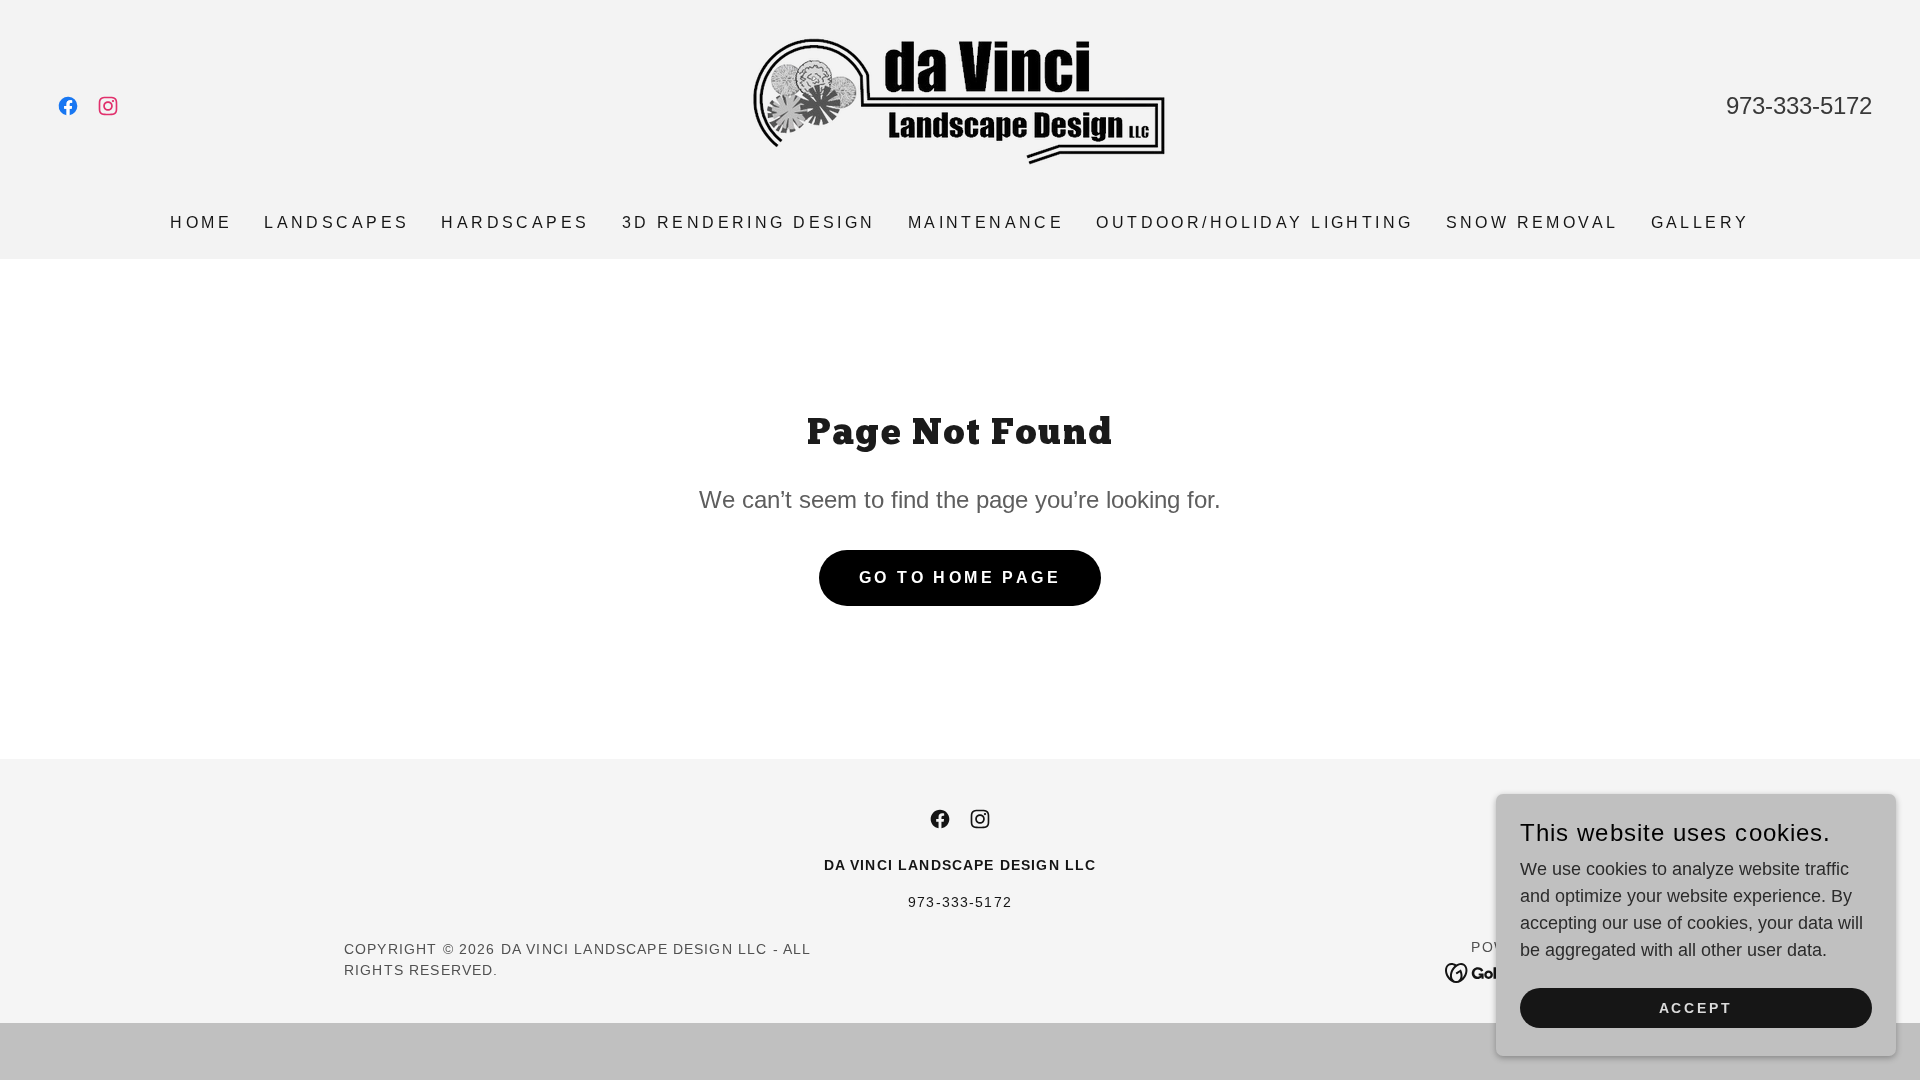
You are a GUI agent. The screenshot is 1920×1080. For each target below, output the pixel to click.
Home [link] (201, 222)
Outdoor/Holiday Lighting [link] (1254, 222)
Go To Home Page (960, 577)
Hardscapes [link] (515, 222)
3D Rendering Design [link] (749, 222)
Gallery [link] (1700, 222)
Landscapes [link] (336, 222)
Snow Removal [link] (1532, 222)
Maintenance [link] (986, 222)
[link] (68, 106)
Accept (1696, 1008)
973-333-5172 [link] (1799, 105)
